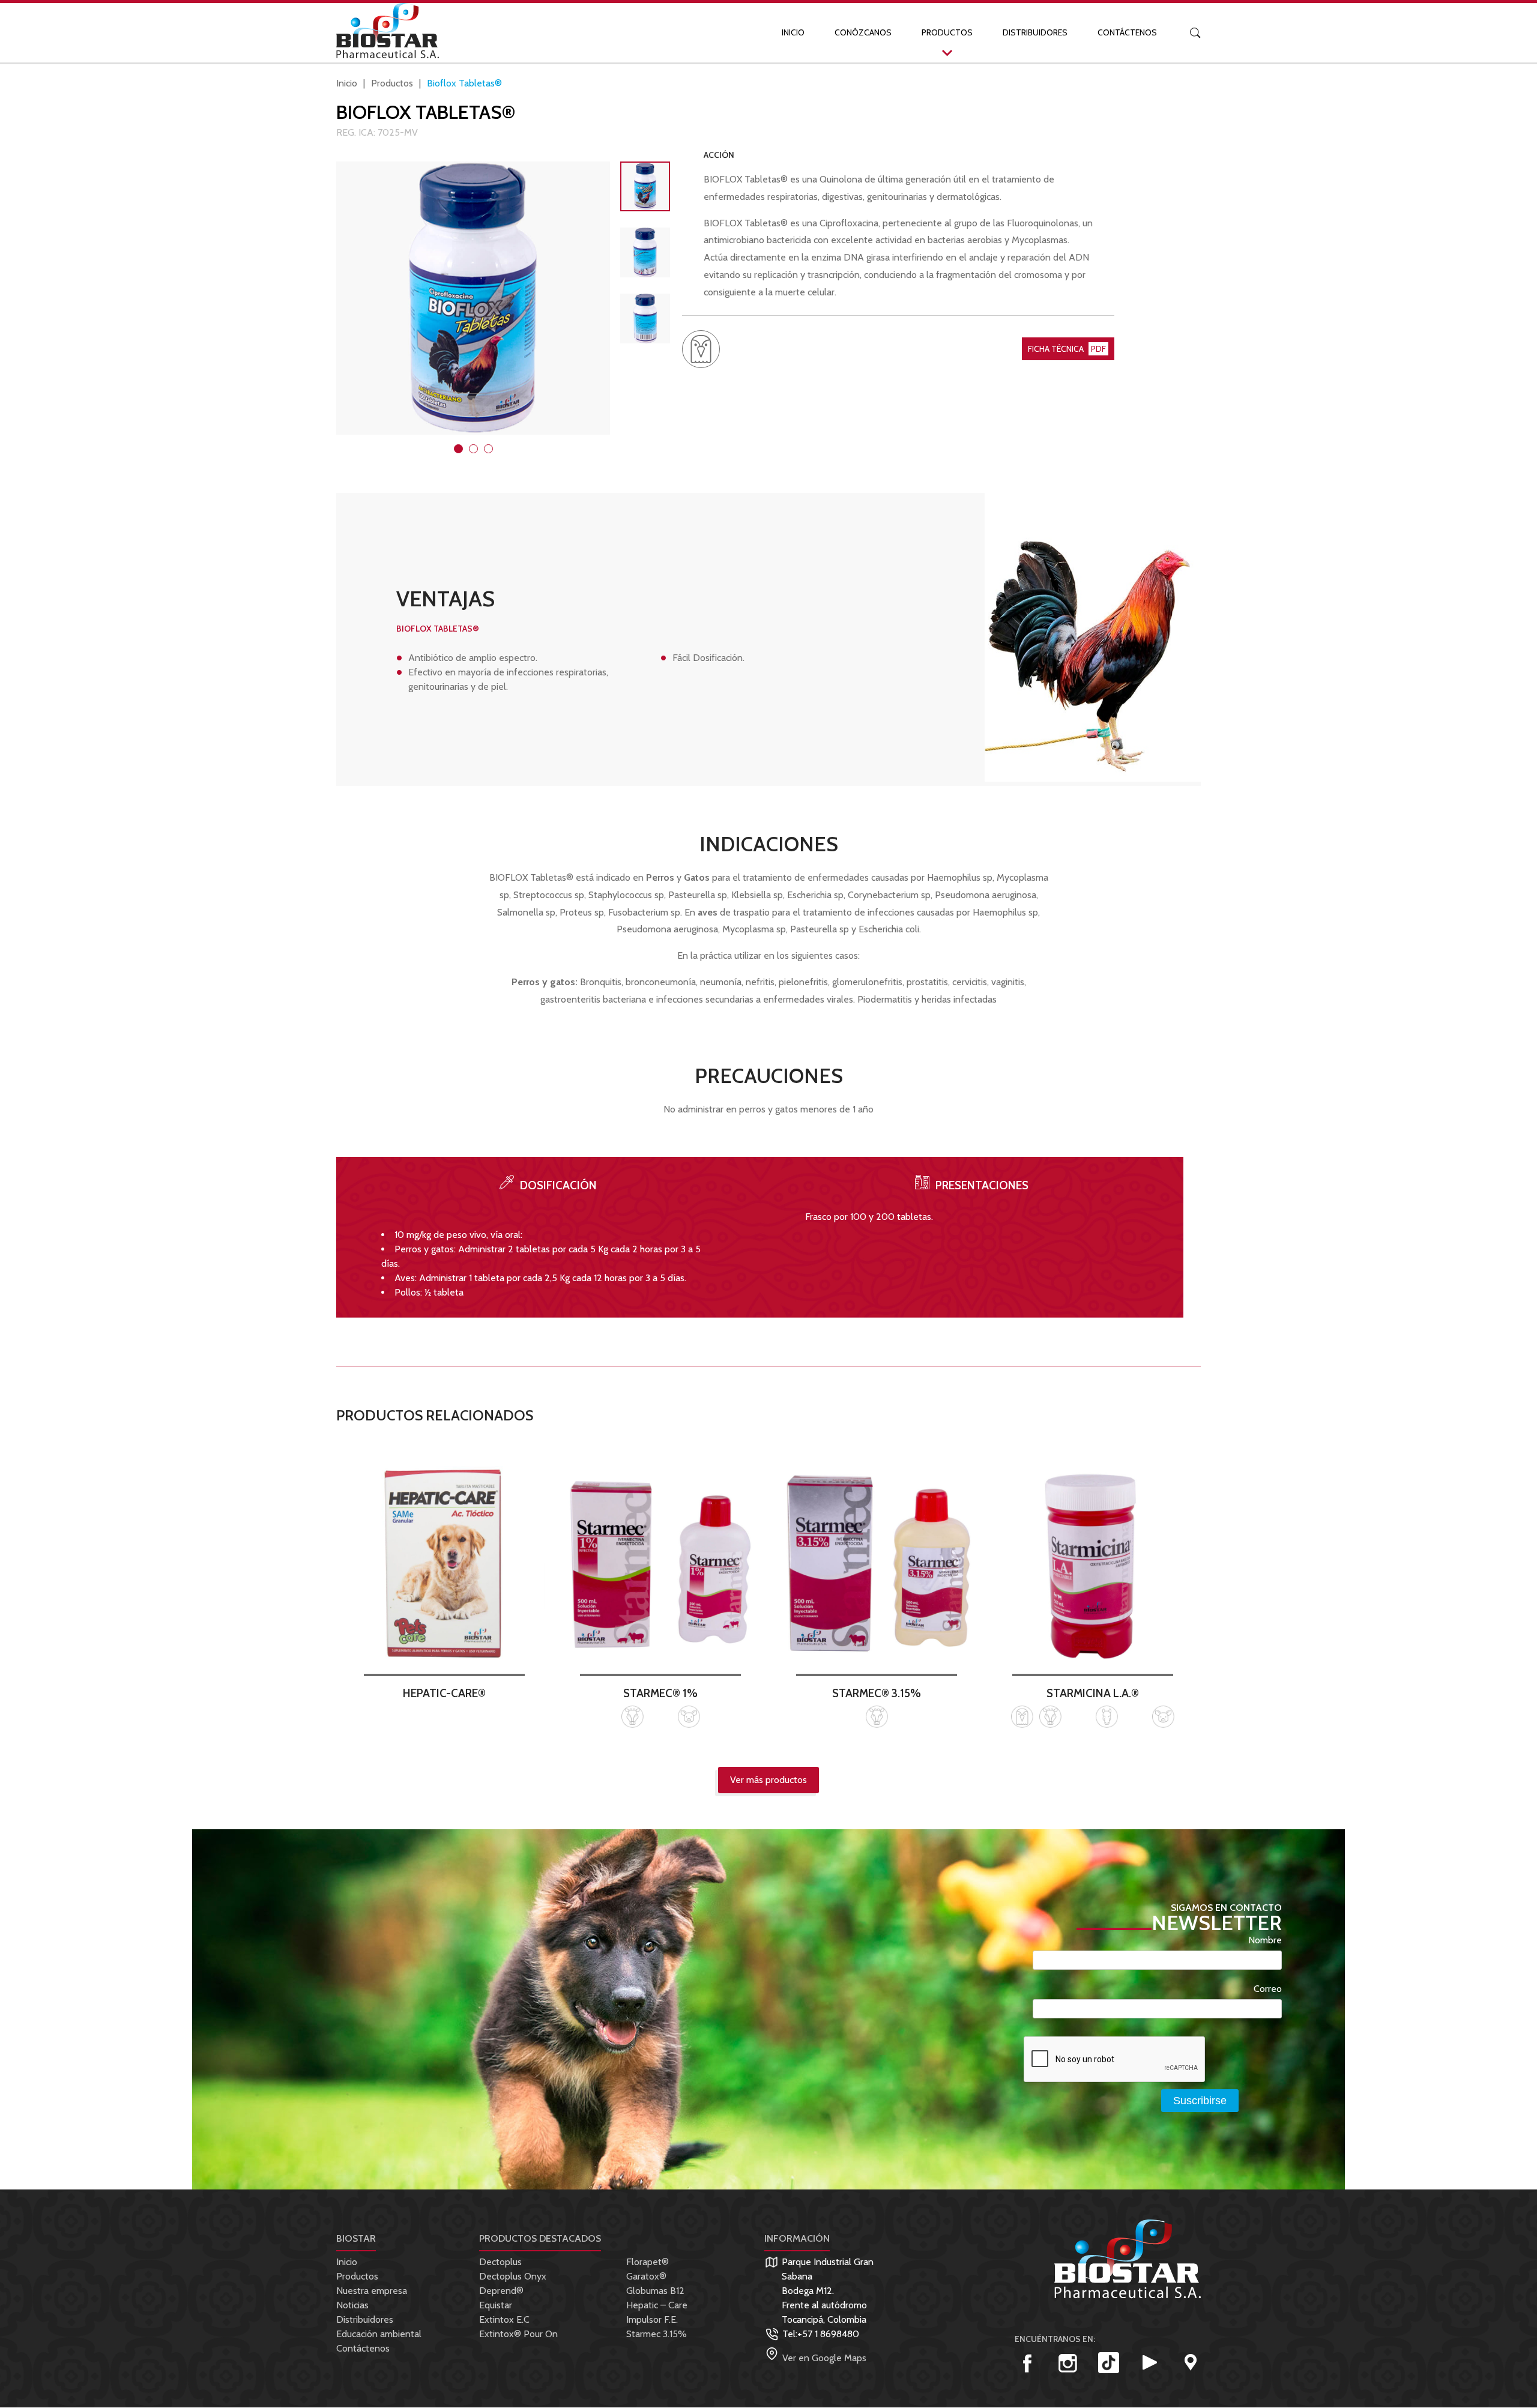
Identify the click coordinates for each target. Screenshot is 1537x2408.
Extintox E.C (504, 2319)
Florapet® (648, 2262)
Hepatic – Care (657, 2305)
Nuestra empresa (372, 2291)
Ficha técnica (1067, 349)
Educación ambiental (379, 2334)
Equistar (496, 2305)
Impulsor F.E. (652, 2319)
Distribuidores (1035, 32)
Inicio (793, 32)
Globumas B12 (655, 2291)
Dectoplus (500, 2262)
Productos (947, 32)
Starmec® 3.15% (877, 1693)
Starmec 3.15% (657, 2334)
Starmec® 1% (660, 1693)
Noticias (352, 2305)
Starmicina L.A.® (1093, 1693)
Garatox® (646, 2276)
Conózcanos (863, 32)
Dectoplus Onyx (513, 2276)
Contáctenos (1127, 32)
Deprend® (501, 2291)
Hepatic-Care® (444, 1693)
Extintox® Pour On (518, 2334)
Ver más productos (768, 1780)
